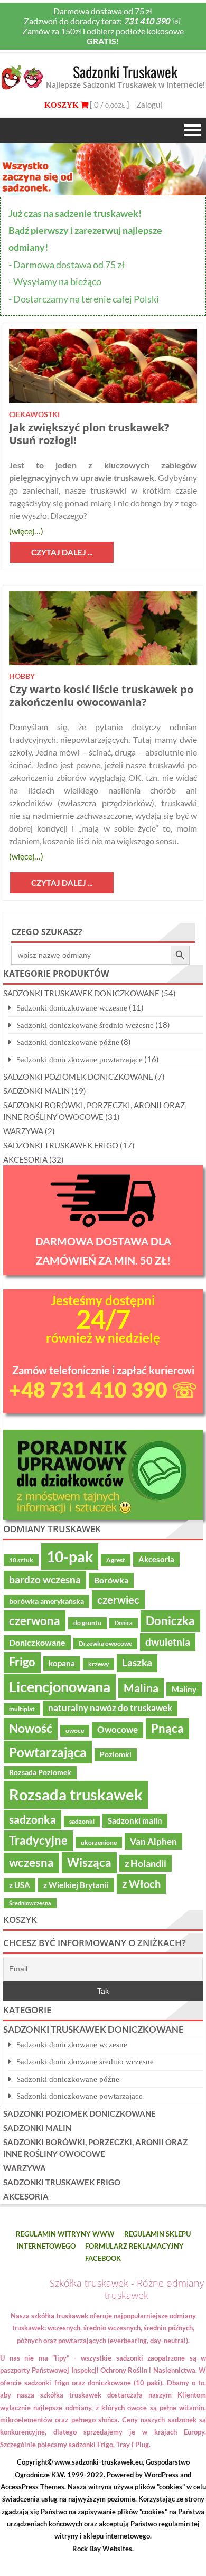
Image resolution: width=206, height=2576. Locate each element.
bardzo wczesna (45, 1579)
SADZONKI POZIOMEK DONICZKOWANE (78, 1077)
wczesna (31, 1863)
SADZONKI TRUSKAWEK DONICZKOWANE (81, 993)
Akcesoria (156, 1559)
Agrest (116, 1560)
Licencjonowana (60, 1687)
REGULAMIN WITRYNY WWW (65, 2234)
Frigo (22, 1662)
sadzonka (32, 1819)
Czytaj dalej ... (62, 552)
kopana (62, 1663)
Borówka (111, 1580)
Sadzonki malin (135, 1820)
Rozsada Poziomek (40, 1772)
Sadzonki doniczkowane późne (68, 1042)
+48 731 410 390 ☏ (103, 1390)
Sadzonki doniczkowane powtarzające (79, 1059)
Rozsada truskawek (76, 1794)
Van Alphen (153, 1841)
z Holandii (146, 1863)
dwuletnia (168, 1642)
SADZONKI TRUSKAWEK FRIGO (61, 1145)
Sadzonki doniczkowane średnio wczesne (85, 1025)
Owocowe (118, 1730)
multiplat (22, 1709)
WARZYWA (23, 1131)
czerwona (35, 1621)
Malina (141, 1688)
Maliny (184, 1689)
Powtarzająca (48, 1752)
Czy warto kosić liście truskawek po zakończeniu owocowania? (101, 696)
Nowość (31, 1728)
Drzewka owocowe (105, 1643)
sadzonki (82, 1821)
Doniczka (170, 1621)
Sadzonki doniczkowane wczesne (72, 1008)
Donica (124, 1623)
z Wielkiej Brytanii (76, 1885)
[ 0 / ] (109, 105)
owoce (75, 1730)
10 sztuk (21, 1560)
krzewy (99, 1664)
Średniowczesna (30, 1903)
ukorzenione (99, 1842)
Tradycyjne (38, 1841)
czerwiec (118, 1600)
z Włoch (141, 1884)
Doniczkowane (37, 1643)
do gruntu (87, 1623)
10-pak (70, 1556)
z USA (20, 1885)
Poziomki (116, 1754)
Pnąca (167, 1728)
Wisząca (89, 1862)
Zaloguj (149, 105)
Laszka (137, 1663)
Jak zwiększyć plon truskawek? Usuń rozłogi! (89, 434)
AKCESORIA (25, 1159)
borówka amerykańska (46, 1601)
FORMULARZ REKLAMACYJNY (134, 2246)
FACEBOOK (103, 2258)
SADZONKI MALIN (36, 1091)
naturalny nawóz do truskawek (110, 1708)
